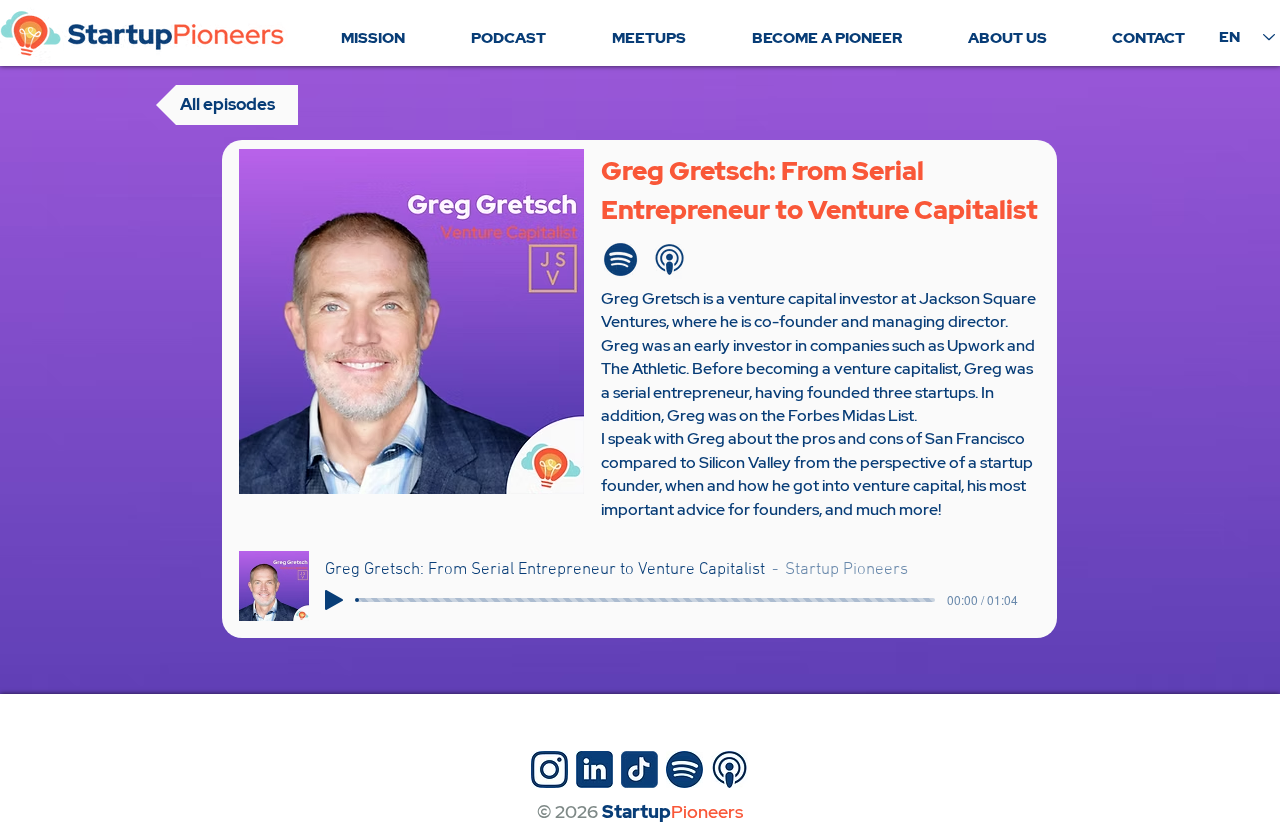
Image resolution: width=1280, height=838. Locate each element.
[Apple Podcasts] (669, 259)
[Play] (334, 600)
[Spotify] (620, 259)
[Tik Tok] (639, 769)
